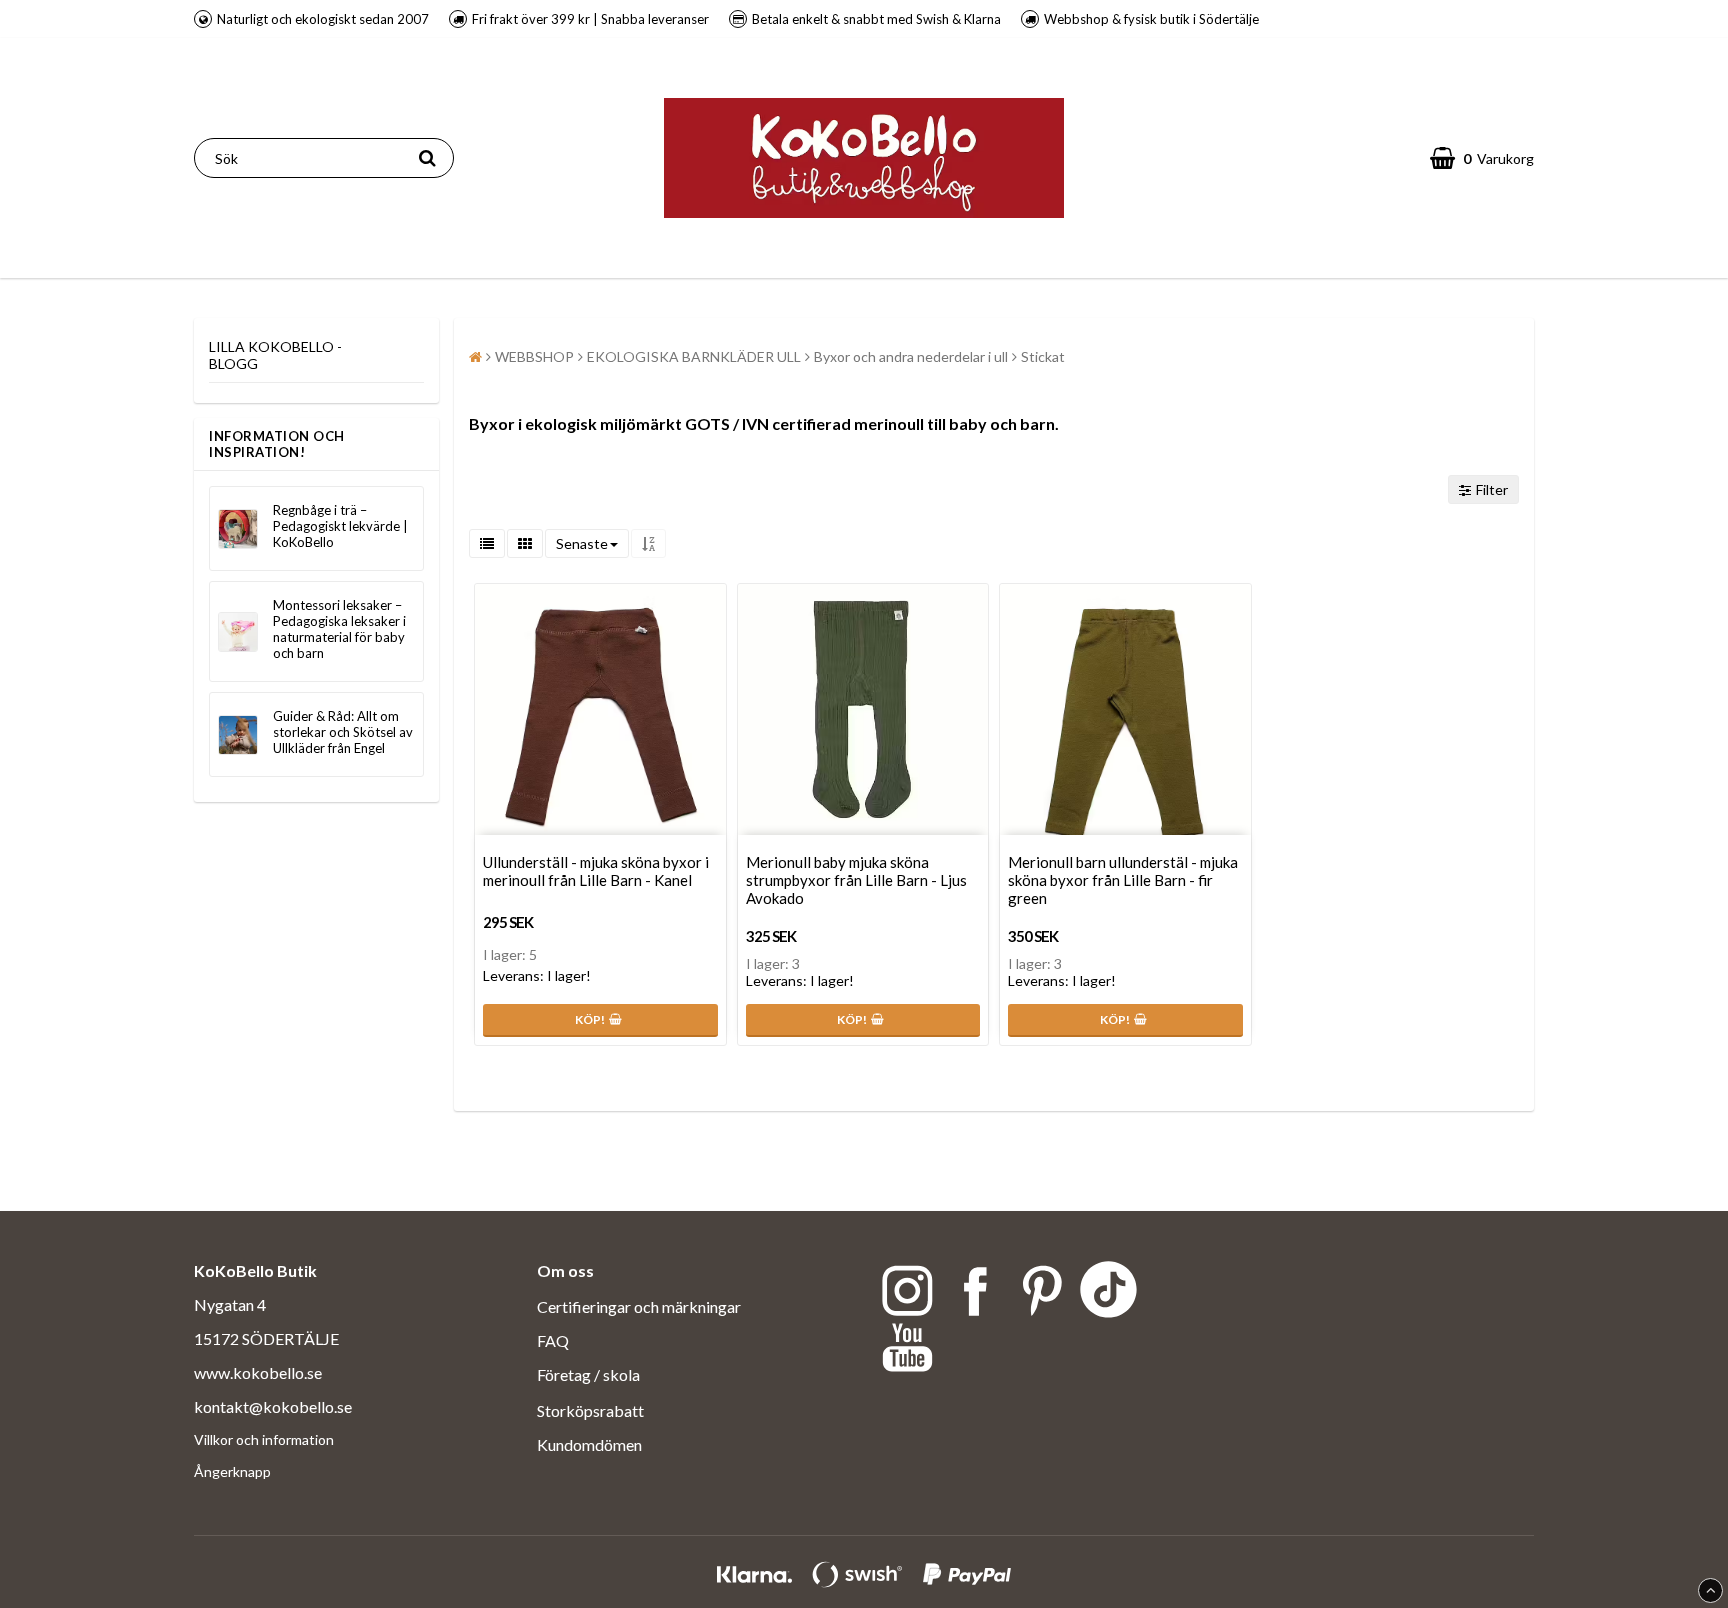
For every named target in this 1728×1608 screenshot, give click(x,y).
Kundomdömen (589, 1444)
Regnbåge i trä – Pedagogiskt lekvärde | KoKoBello (340, 526)
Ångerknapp (232, 1471)
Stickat (1043, 356)
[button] (1482, 158)
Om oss (565, 1270)
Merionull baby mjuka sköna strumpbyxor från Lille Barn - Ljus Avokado (856, 880)
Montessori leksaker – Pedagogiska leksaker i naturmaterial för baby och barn (339, 629)
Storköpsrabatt (590, 1410)
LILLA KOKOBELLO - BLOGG (275, 355)
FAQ (553, 1340)
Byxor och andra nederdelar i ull (911, 356)
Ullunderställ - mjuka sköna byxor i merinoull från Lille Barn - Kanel (596, 871)
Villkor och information (264, 1439)
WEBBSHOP (534, 356)
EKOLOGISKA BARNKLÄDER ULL (694, 356)
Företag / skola (590, 1374)
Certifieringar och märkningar (639, 1306)
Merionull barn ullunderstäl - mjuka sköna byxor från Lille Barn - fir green (1123, 880)
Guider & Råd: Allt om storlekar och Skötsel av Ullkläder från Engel (343, 732)
